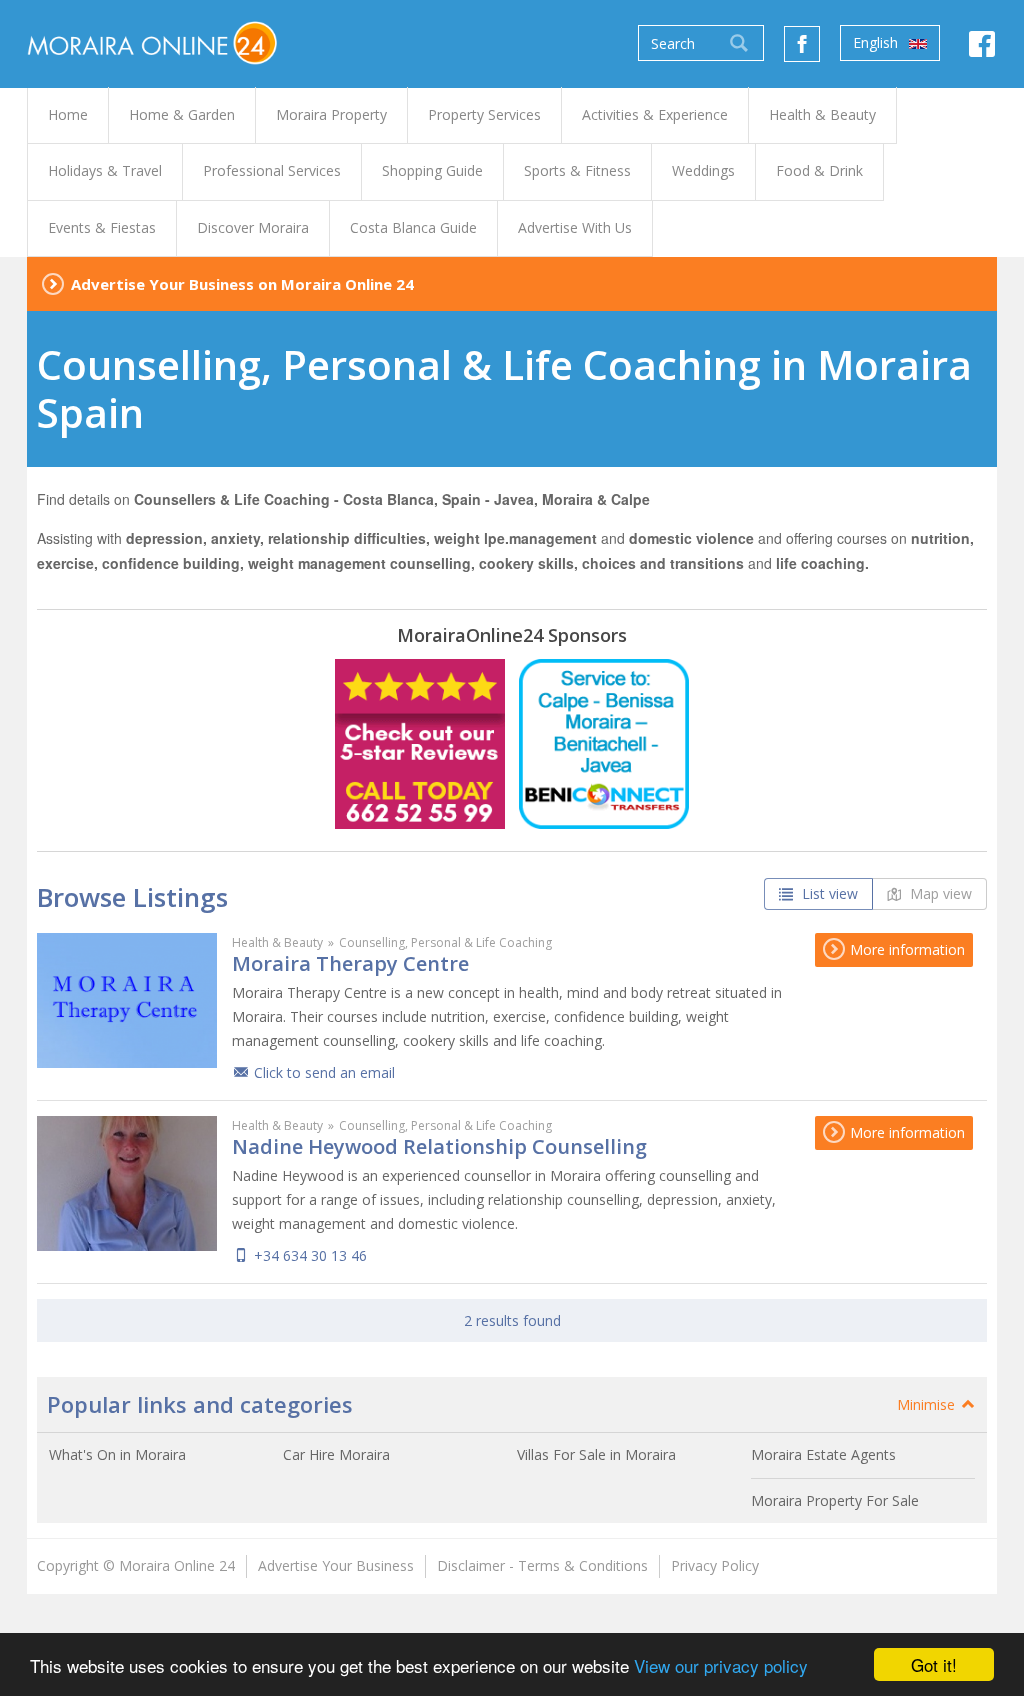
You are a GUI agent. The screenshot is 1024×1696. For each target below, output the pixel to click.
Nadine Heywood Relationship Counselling (439, 1146)
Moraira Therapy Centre (350, 963)
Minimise (928, 1404)
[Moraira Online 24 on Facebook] (982, 49)
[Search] (739, 43)
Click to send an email (324, 1072)
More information (905, 949)
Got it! (934, 1664)
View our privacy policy (721, 1665)
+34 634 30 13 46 (310, 1255)
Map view (939, 893)
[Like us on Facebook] (802, 44)
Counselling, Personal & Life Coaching (445, 942)
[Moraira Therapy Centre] (127, 1000)
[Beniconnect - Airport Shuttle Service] (604, 744)
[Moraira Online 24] (152, 42)
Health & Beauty (277, 942)
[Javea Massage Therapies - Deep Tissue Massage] (420, 744)
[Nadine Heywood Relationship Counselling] (127, 1183)
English (877, 42)
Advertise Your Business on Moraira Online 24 (242, 284)
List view (828, 893)
